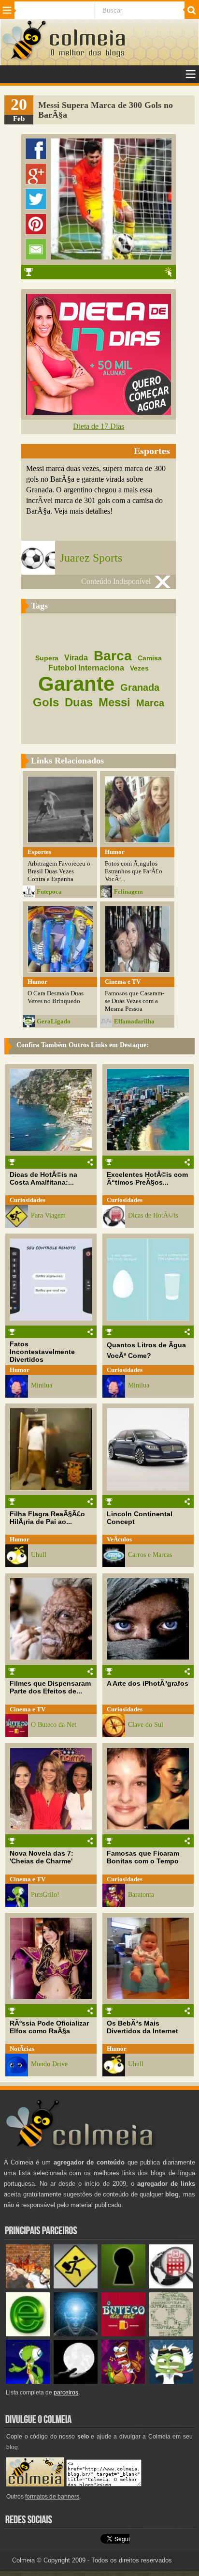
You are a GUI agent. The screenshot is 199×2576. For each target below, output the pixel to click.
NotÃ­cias (22, 2049)
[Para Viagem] (76, 2286)
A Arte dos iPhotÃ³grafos (148, 1683)
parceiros (66, 2393)
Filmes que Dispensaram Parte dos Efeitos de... (50, 1687)
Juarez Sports (91, 558)
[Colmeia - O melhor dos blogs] (25, 59)
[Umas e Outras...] (171, 2334)
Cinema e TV (28, 1709)
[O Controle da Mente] (76, 2334)
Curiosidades (28, 1200)
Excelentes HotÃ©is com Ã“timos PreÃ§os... (147, 1178)
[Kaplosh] (28, 2286)
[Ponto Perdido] (123, 2286)
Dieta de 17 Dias (99, 426)
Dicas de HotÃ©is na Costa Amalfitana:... (43, 1178)
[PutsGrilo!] (28, 2382)
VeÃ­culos (119, 1539)
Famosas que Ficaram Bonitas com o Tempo (143, 1857)
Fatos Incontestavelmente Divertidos (42, 1352)
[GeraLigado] (171, 2382)
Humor (20, 1370)
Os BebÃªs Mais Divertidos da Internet (142, 2027)
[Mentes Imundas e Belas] (76, 2382)
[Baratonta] (123, 2382)
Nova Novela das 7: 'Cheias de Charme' (42, 1857)
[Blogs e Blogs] (28, 2334)
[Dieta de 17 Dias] (99, 412)
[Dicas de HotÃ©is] (171, 2286)
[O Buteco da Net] (123, 2334)
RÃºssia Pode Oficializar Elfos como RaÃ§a (49, 2027)
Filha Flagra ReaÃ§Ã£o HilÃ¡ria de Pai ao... (47, 1518)
